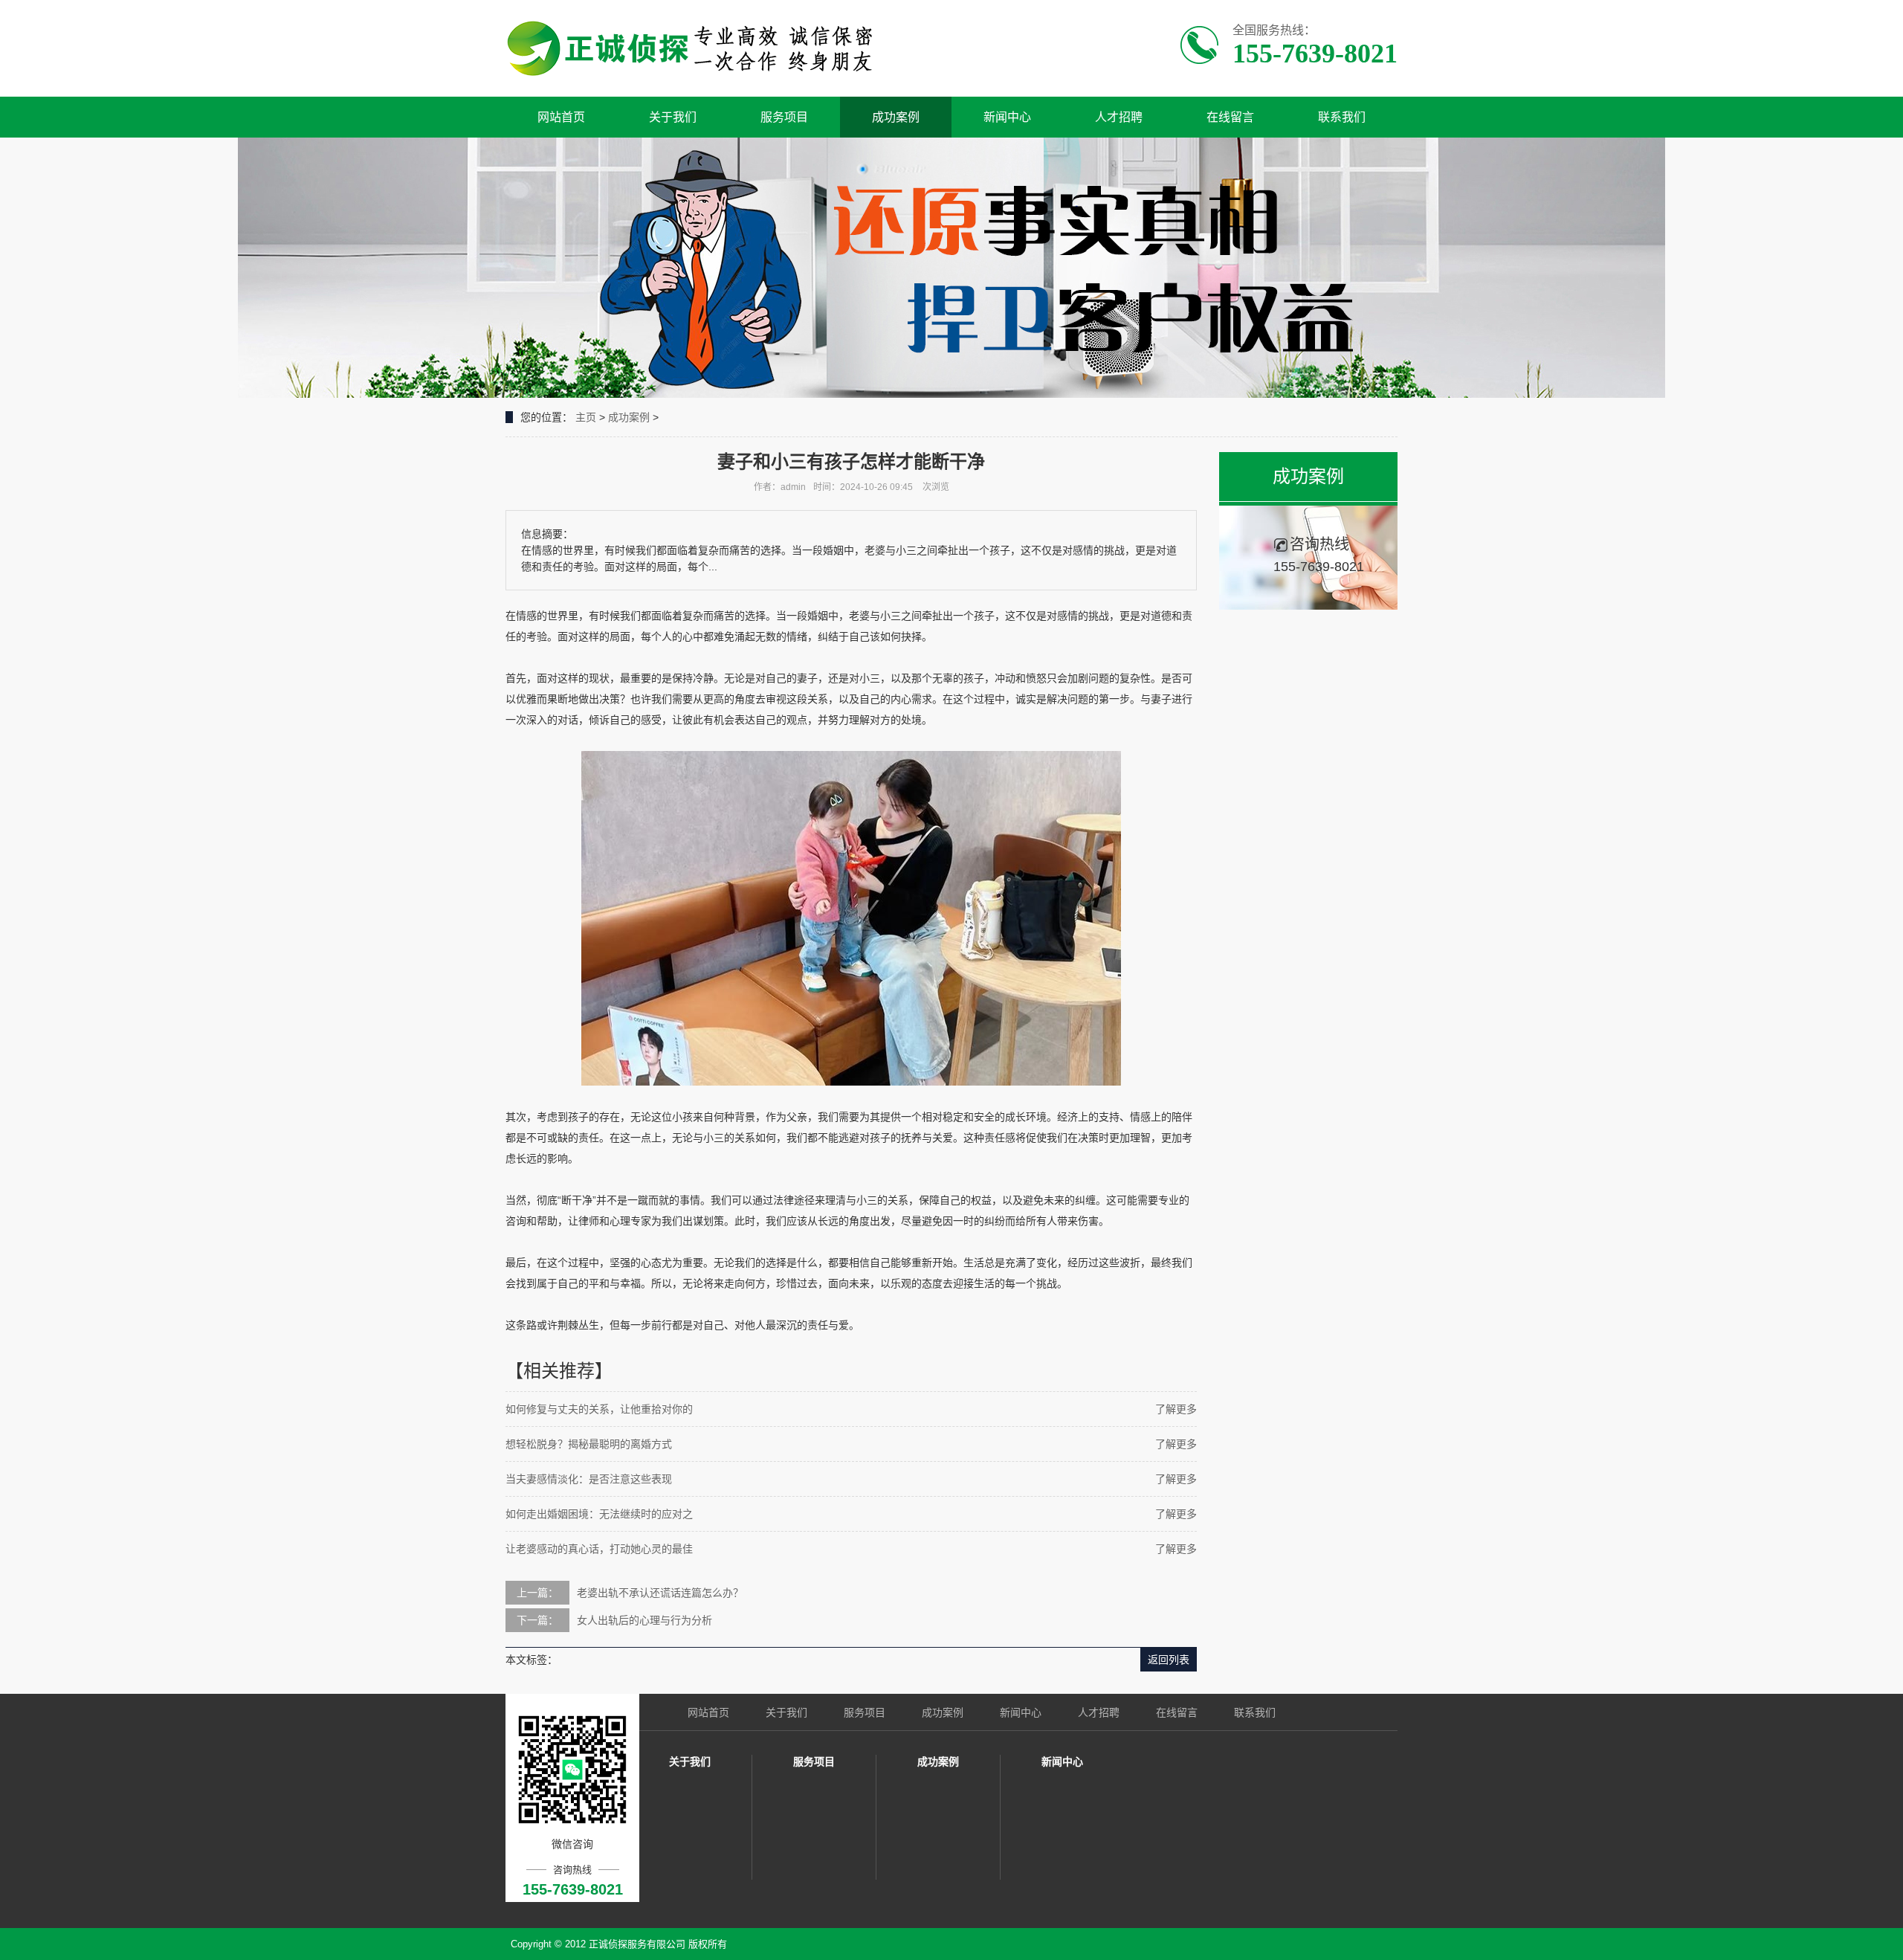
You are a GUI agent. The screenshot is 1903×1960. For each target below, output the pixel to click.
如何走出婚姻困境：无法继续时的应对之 (599, 1514)
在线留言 (1230, 117)
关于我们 (673, 117)
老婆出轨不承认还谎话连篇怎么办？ (660, 1593)
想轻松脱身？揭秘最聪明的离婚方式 (589, 1444)
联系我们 (1342, 117)
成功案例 (896, 117)
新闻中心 (1007, 117)
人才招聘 (1119, 117)
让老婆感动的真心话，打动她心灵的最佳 (599, 1549)
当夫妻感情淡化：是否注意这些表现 (589, 1479)
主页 (586, 417)
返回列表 (1169, 1660)
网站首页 (561, 117)
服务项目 (784, 117)
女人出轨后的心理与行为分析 (644, 1620)
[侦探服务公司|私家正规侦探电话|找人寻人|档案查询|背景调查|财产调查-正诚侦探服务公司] (697, 48)
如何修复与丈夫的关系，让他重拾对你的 (599, 1409)
